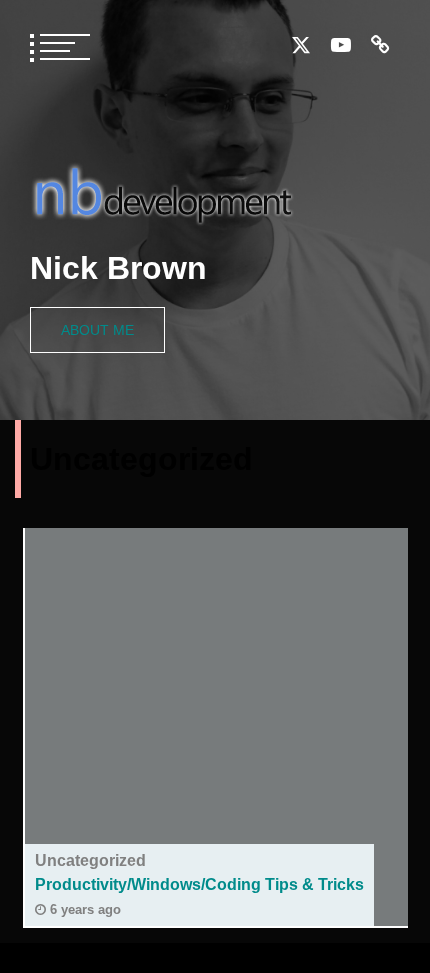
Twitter (301, 45)
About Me (97, 330)
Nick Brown (118, 268)
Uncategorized (90, 860)
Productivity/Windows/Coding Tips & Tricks (199, 884)
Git (380, 45)
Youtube (341, 45)
